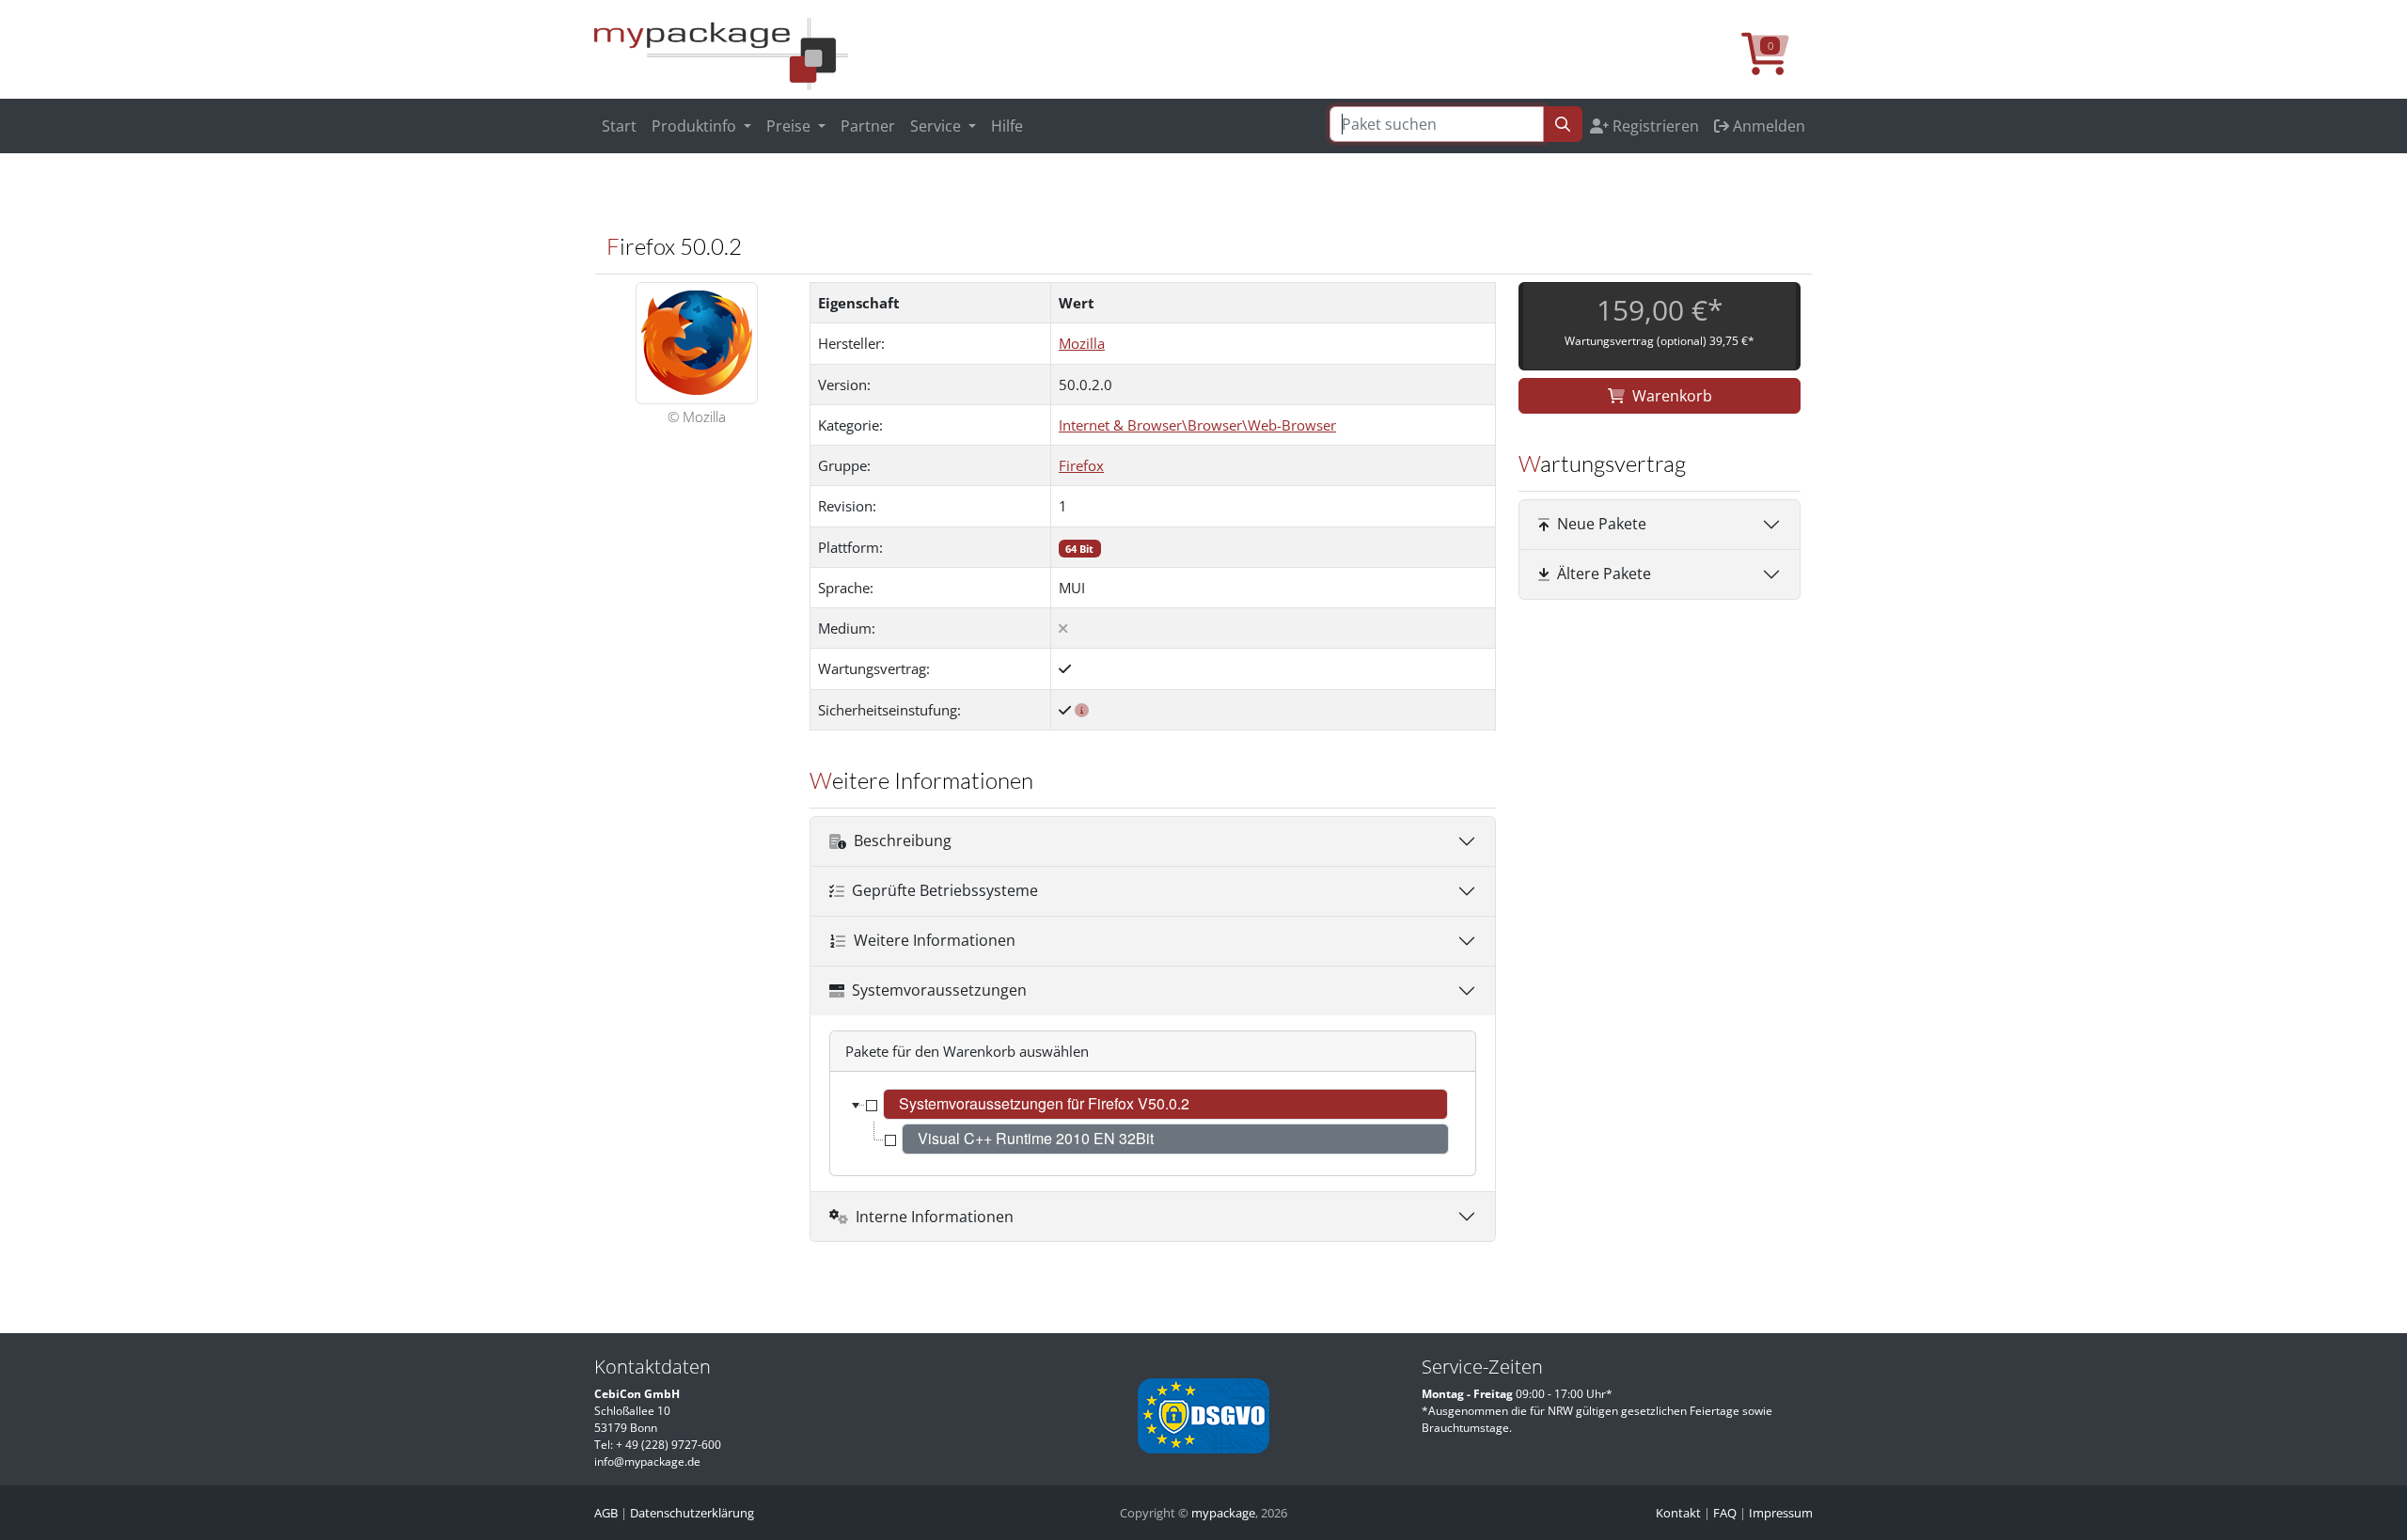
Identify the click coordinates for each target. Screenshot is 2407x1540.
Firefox (1081, 465)
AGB (606, 1513)
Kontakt (1678, 1513)
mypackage (1223, 1513)
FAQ (1725, 1513)
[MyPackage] (721, 53)
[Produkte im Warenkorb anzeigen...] (1777, 64)
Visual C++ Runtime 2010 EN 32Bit (1036, 1138)
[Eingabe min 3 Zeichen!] (1563, 124)
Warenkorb (1672, 396)
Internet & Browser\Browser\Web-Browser (1197, 425)
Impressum (1781, 1513)
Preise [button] (790, 126)
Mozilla (1082, 343)
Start (619, 126)
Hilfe (1007, 126)
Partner (868, 126)
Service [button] (937, 126)
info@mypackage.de (647, 1461)
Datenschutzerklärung (692, 1513)
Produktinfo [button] (696, 126)
